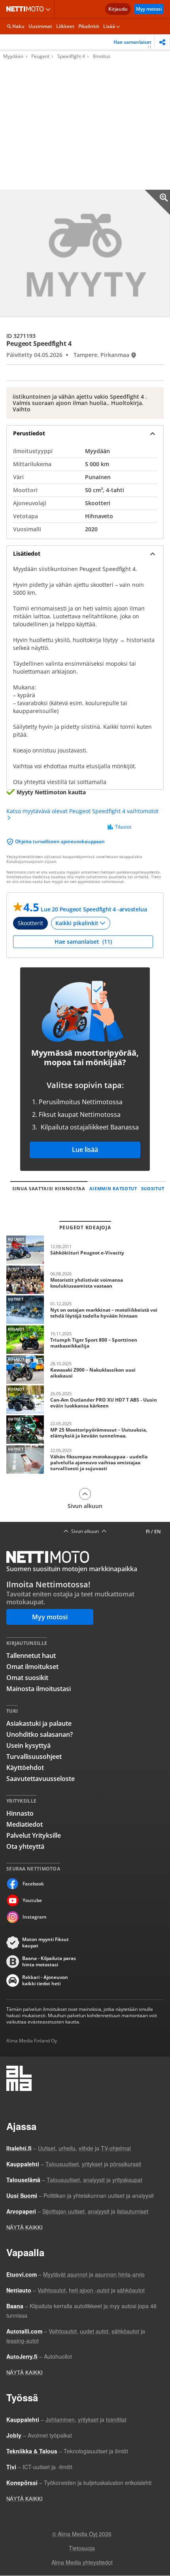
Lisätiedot (27, 553)
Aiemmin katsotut (113, 1188)
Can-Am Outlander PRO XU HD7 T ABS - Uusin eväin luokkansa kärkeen (85, 1400)
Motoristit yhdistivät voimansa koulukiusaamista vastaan (85, 1280)
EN (157, 1532)
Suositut (153, 1188)
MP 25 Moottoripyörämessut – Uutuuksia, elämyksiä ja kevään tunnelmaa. (85, 1430)
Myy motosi (149, 9)
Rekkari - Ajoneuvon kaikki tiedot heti (45, 1981)
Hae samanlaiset (132, 44)
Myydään (13, 56)
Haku (18, 26)
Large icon (157, 202)
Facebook (33, 1884)
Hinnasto (20, 1813)
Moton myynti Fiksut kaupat (45, 1943)
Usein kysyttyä (28, 1745)
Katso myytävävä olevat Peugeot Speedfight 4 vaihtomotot (82, 811)
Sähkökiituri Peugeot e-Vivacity (85, 1250)
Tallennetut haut (31, 1656)
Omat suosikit (27, 1678)
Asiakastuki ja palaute (39, 1723)
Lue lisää (85, 1150)
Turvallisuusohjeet (34, 1757)
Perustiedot (29, 433)
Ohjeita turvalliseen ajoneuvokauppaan (60, 841)
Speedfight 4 (71, 56)
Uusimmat (40, 26)
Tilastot (123, 827)
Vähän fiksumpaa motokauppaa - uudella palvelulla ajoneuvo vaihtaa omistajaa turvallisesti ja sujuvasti (85, 1460)
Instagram (34, 1917)
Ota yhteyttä (25, 1846)
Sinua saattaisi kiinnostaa (49, 1188)
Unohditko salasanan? (40, 1734)
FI (148, 1532)
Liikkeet (65, 26)
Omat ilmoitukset (32, 1667)
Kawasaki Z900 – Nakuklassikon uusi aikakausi (85, 1370)
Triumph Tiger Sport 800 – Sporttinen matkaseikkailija (85, 1340)
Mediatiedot (25, 1824)
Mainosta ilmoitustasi (39, 1689)
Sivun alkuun (85, 1506)
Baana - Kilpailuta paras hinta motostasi (49, 1962)
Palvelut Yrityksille (34, 1835)
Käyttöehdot (25, 1768)
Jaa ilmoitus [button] (162, 42)
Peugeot (40, 56)
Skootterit (30, 923)
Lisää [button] (109, 26)
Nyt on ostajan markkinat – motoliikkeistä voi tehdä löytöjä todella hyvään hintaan (85, 1310)
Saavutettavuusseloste (41, 1779)
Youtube (32, 1900)
